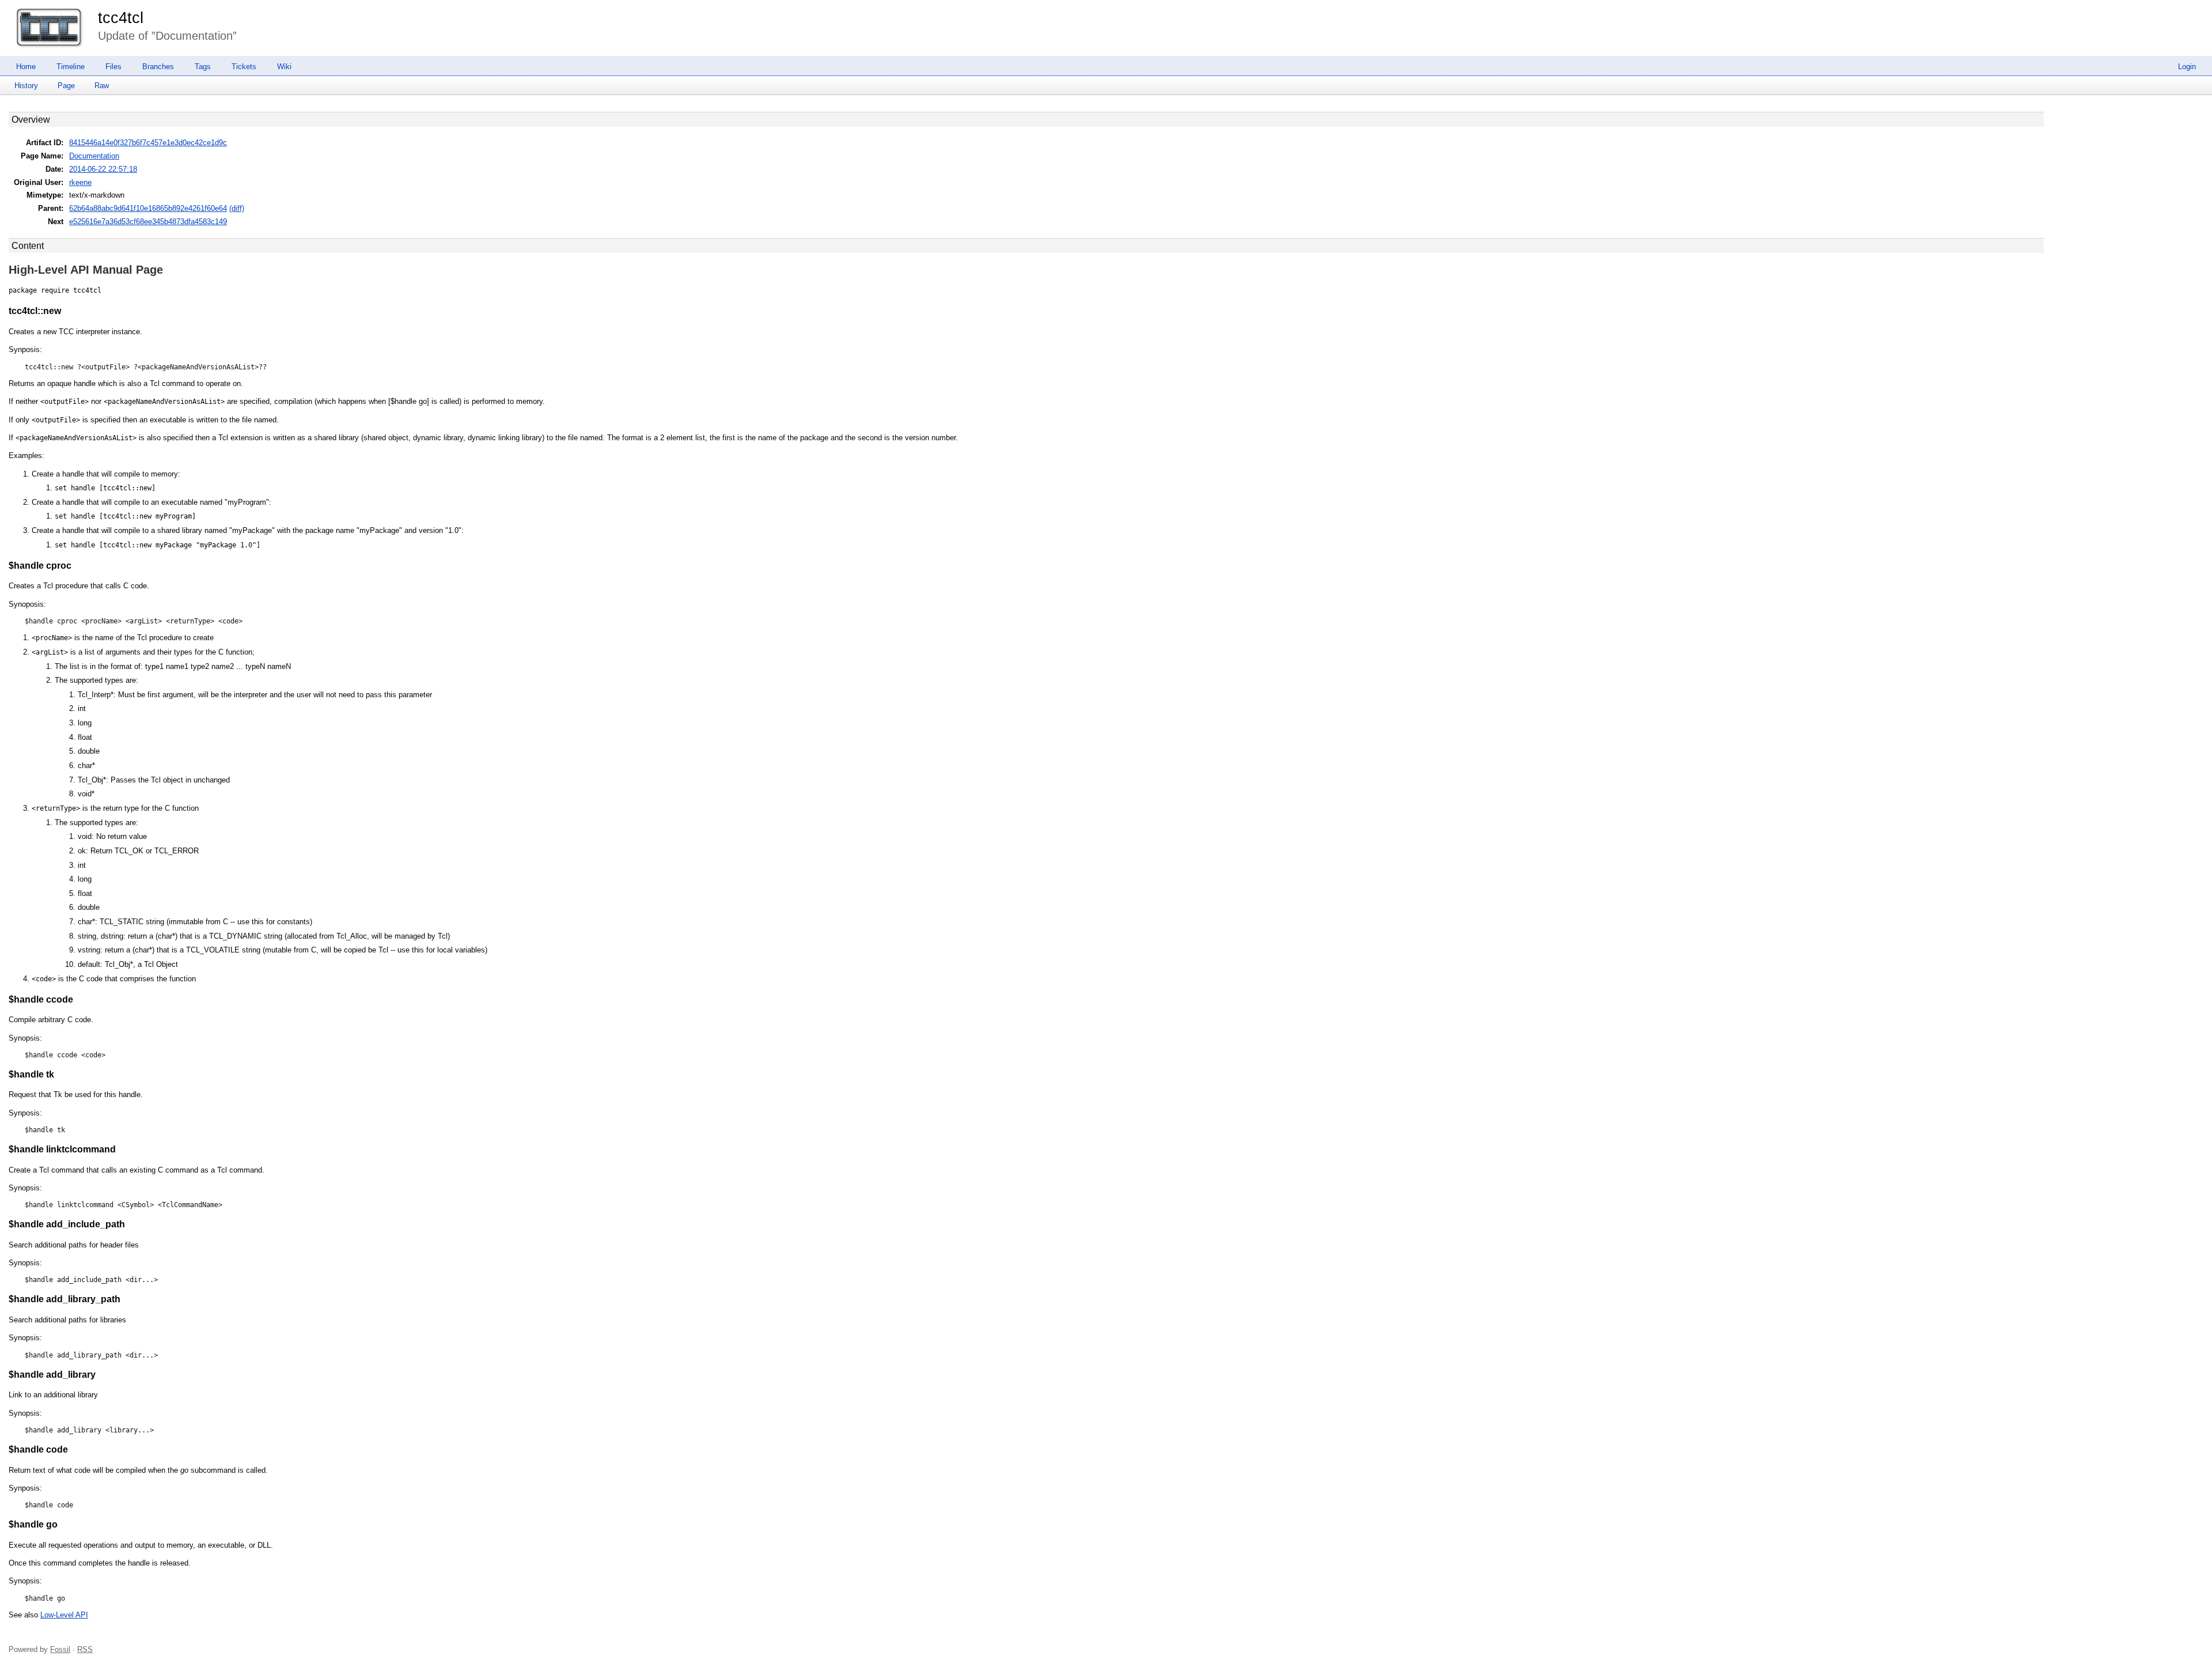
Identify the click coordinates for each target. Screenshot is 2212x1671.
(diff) (237, 208)
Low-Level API (64, 1615)
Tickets (244, 67)
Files (113, 67)
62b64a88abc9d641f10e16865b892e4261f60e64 (148, 208)
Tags (203, 67)
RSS (85, 1649)
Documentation (94, 156)
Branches (158, 67)
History (26, 86)
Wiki (284, 67)
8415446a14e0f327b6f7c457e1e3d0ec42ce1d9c (148, 143)
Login (2187, 67)
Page (66, 86)
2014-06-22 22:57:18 (103, 169)
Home (26, 67)
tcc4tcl (121, 18)
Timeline (71, 67)
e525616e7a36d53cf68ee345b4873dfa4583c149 (148, 222)
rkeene (80, 182)
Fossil (60, 1649)
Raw (102, 86)
